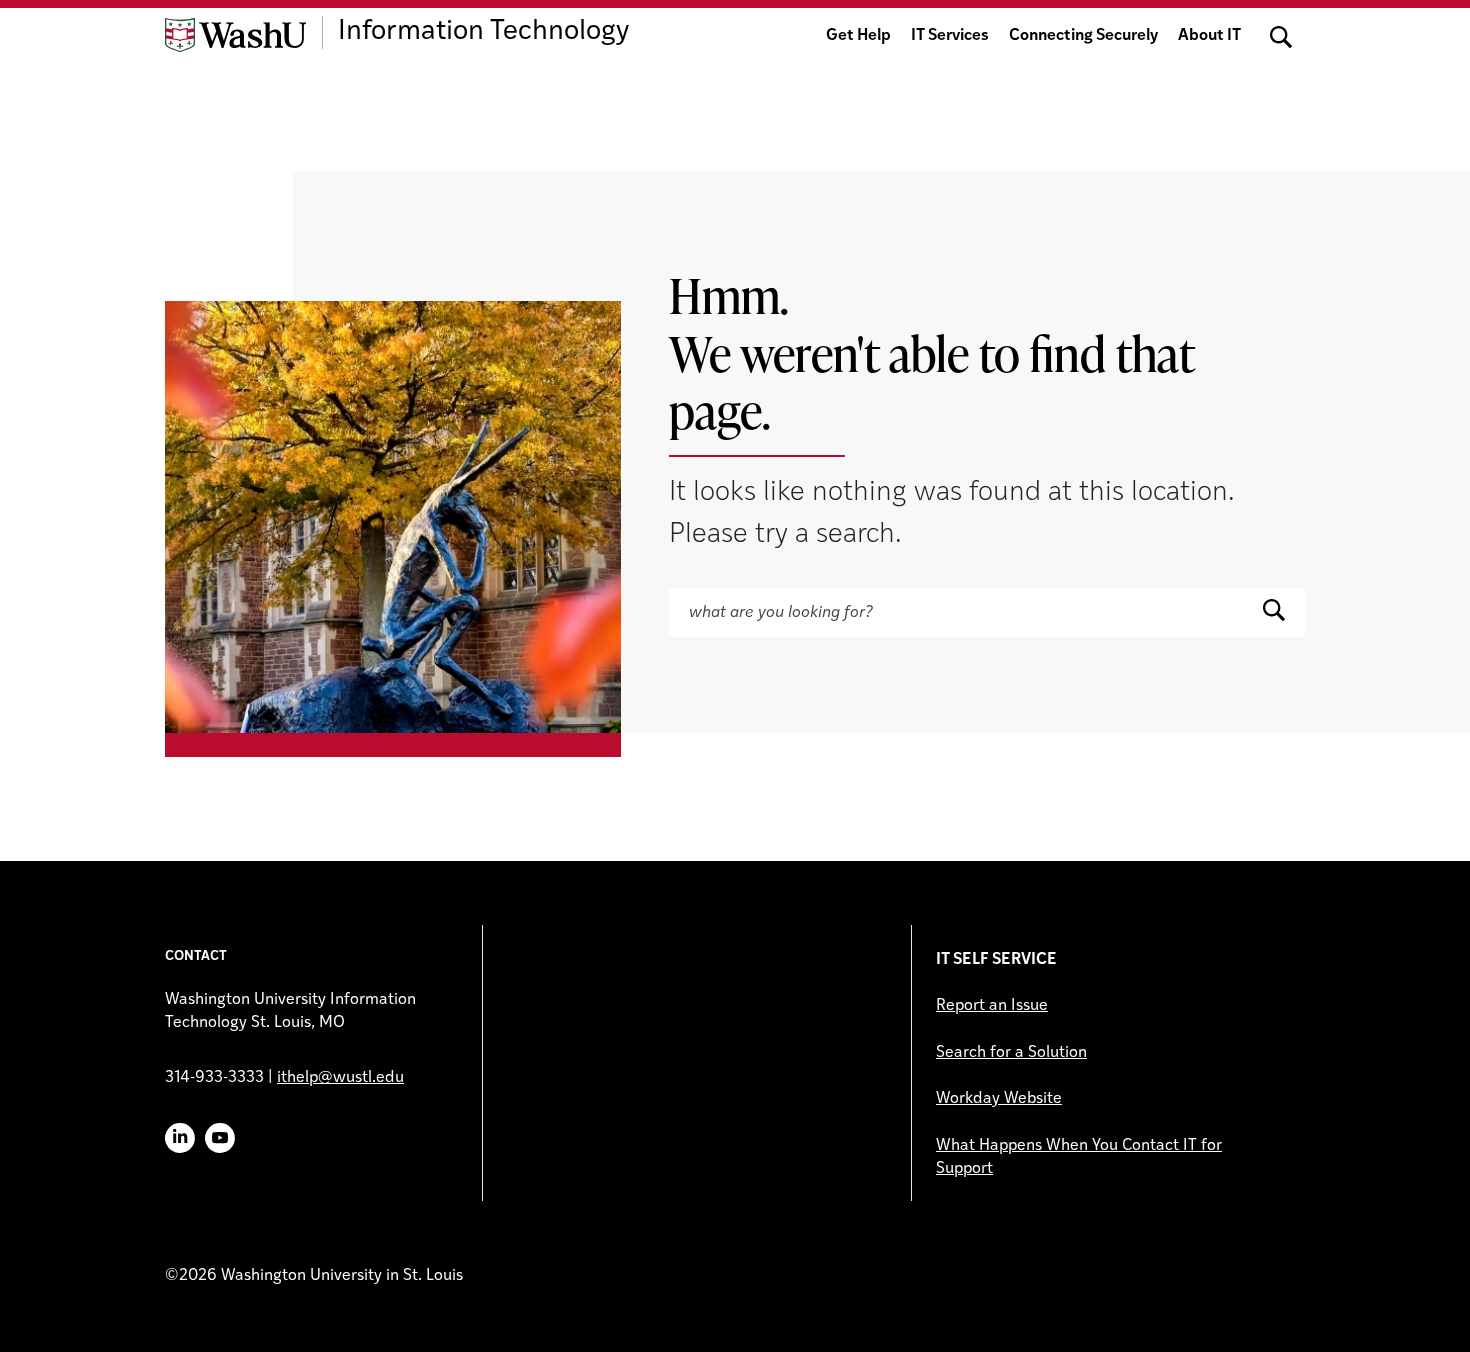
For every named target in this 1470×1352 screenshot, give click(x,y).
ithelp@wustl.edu (340, 1078)
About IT (1209, 36)
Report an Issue (992, 1006)
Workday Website (999, 1099)
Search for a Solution (1011, 1053)
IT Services (950, 36)
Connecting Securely (1083, 36)
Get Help (858, 36)
